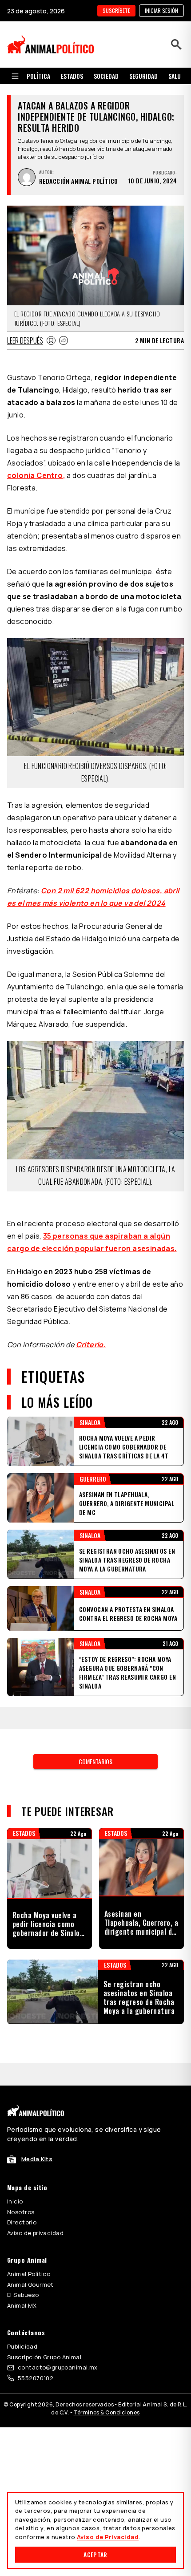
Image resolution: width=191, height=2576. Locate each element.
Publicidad (22, 2346)
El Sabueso (23, 2295)
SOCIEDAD (106, 76)
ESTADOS (72, 76)
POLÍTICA (38, 76)
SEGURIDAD (143, 76)
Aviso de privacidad (35, 2233)
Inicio (15, 2201)
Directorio (22, 2222)
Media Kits (37, 2159)
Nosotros (21, 2212)
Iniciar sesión (161, 10)
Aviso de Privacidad (108, 2537)
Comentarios (95, 1761)
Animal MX (22, 2305)
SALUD (176, 76)
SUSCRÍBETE (116, 10)
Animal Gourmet (30, 2284)
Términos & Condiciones (106, 2412)
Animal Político (29, 2274)
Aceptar (95, 2554)
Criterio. (91, 1345)
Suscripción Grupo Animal (44, 2357)
